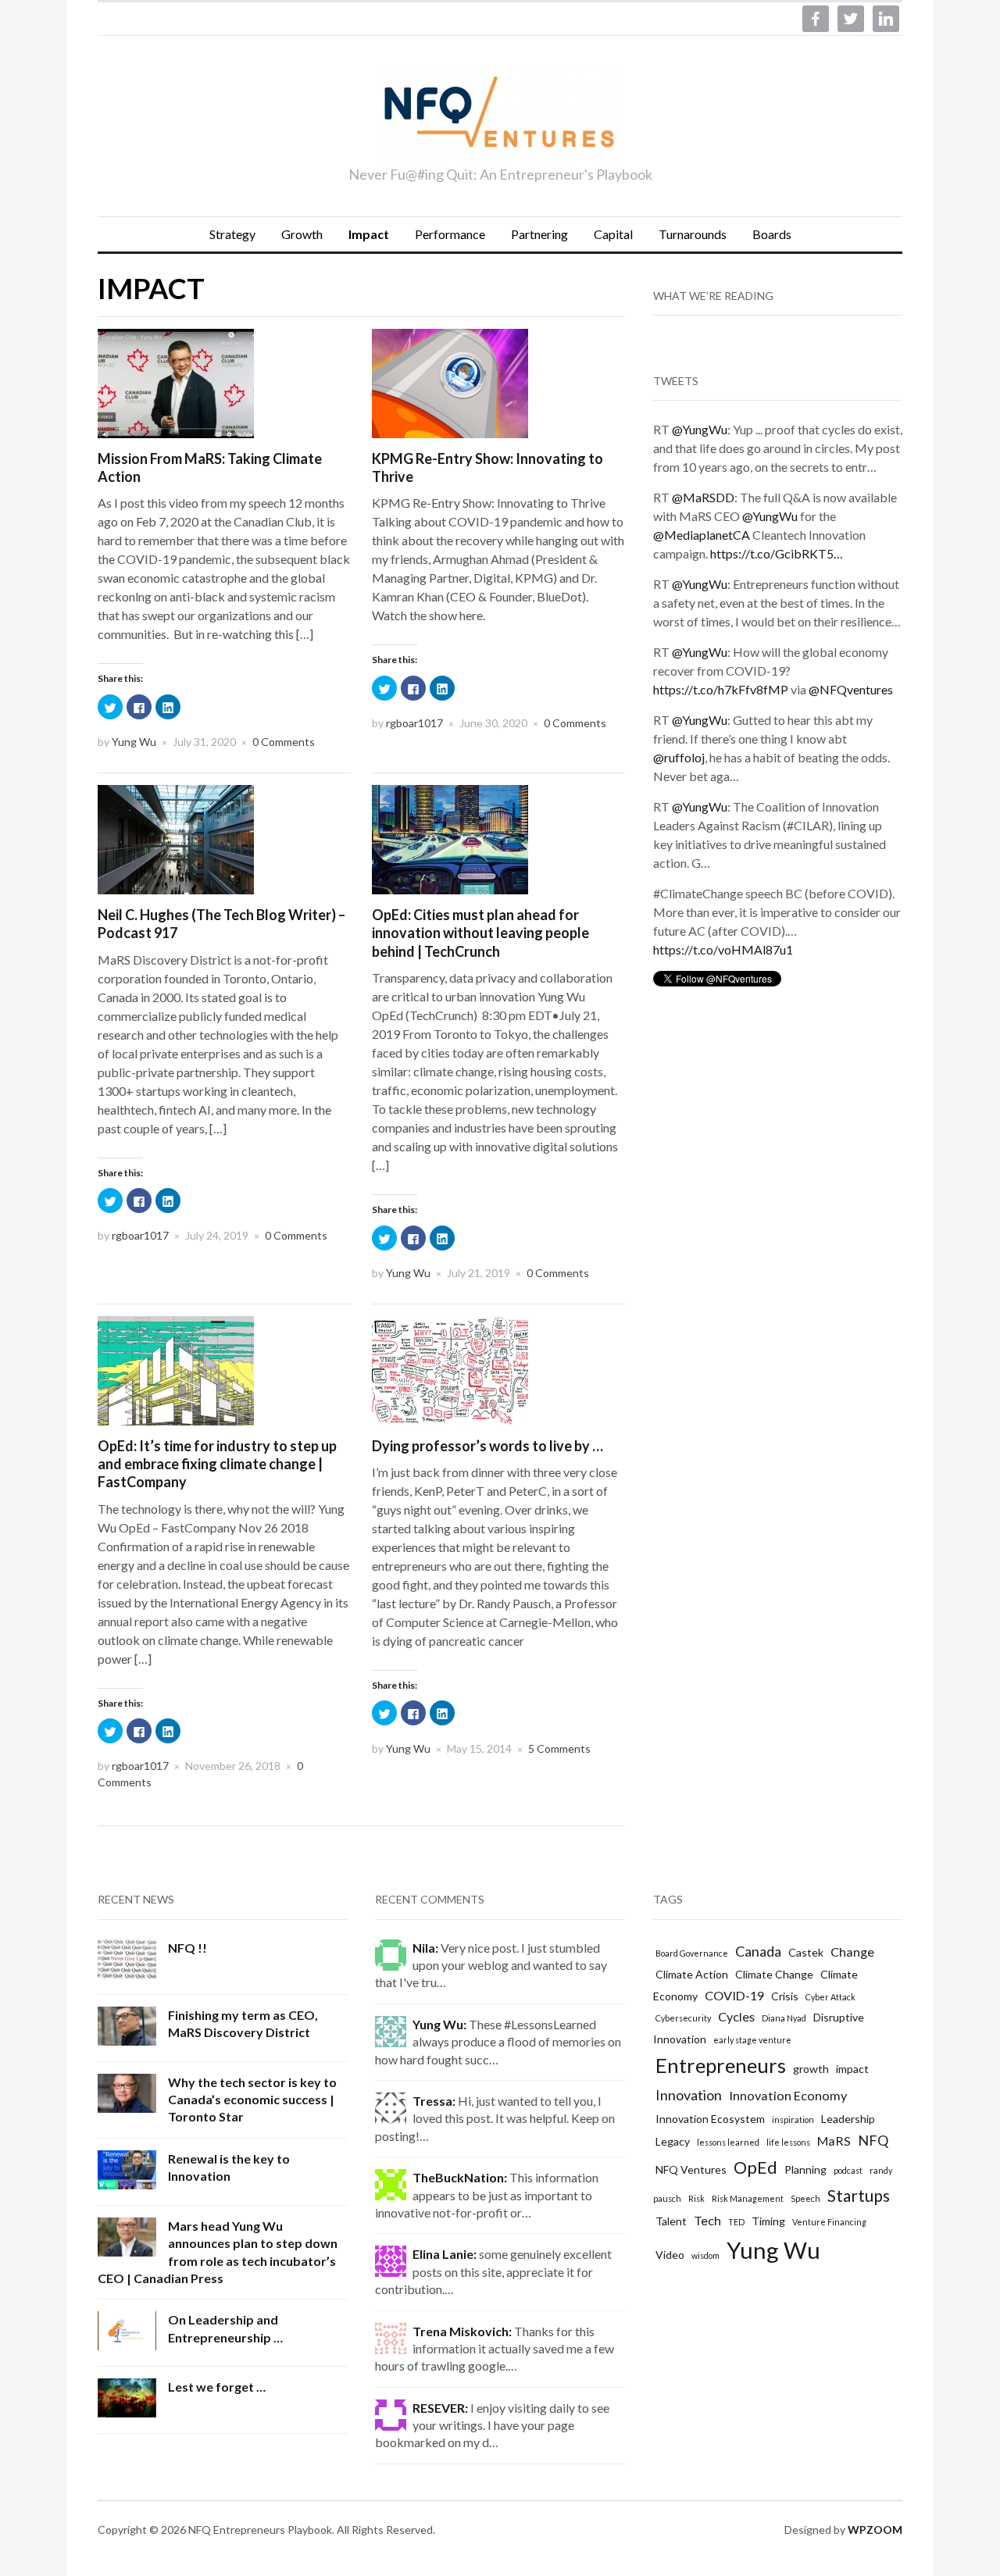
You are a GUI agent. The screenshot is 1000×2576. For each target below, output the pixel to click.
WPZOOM (875, 2530)
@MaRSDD (703, 497)
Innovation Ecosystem (710, 2119)
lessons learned (728, 2142)
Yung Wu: (439, 2024)
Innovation (689, 2095)
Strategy (232, 234)
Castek (806, 1952)
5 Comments (559, 1748)
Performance (450, 234)
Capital (613, 234)
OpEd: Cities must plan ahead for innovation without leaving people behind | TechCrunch (480, 933)
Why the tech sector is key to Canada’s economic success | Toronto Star (252, 2100)
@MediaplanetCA (702, 535)
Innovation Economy (788, 2095)
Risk (696, 2198)
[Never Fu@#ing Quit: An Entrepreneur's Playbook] (500, 116)
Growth (302, 234)
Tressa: (434, 2101)
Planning (805, 2169)
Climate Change (774, 1974)
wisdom (705, 2255)
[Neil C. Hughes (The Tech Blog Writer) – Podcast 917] (176, 838)
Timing (768, 2221)
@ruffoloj (679, 757)
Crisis (785, 1996)
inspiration (793, 2119)
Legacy (673, 2141)
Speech (805, 2198)
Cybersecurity (683, 2018)
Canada (758, 1951)
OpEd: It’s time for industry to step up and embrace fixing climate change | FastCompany (217, 1464)
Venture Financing (829, 2222)
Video (670, 2255)
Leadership (848, 2119)
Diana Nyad (784, 2018)
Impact (369, 234)
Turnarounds (693, 234)
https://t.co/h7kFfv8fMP (721, 689)
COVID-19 (734, 1995)
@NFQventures (851, 689)
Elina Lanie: (445, 2254)
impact (852, 2069)
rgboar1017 (414, 723)
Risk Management (748, 2198)
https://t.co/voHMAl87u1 (723, 949)
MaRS (834, 2141)
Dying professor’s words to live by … (487, 1446)
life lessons (788, 2142)
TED (736, 2222)
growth (811, 2069)
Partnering (539, 234)
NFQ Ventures (691, 2169)
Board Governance (692, 1953)
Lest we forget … (217, 2387)
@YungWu (700, 429)
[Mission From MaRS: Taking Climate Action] (176, 382)
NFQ (873, 2140)
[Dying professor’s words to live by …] (450, 1369)
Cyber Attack (830, 1997)
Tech (707, 2220)
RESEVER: (440, 2408)
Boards (772, 234)
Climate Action (692, 1974)
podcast (848, 2170)
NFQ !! (187, 1948)
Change (852, 1952)
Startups (859, 2195)
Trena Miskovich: (462, 2331)
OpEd (755, 2167)
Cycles (736, 2016)
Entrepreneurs (721, 2065)
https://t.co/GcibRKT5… (777, 553)
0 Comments (284, 742)
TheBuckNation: (460, 2177)
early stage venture (752, 2040)
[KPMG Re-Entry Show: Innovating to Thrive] (450, 382)
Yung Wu (134, 742)
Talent (671, 2221)
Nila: (425, 1948)
